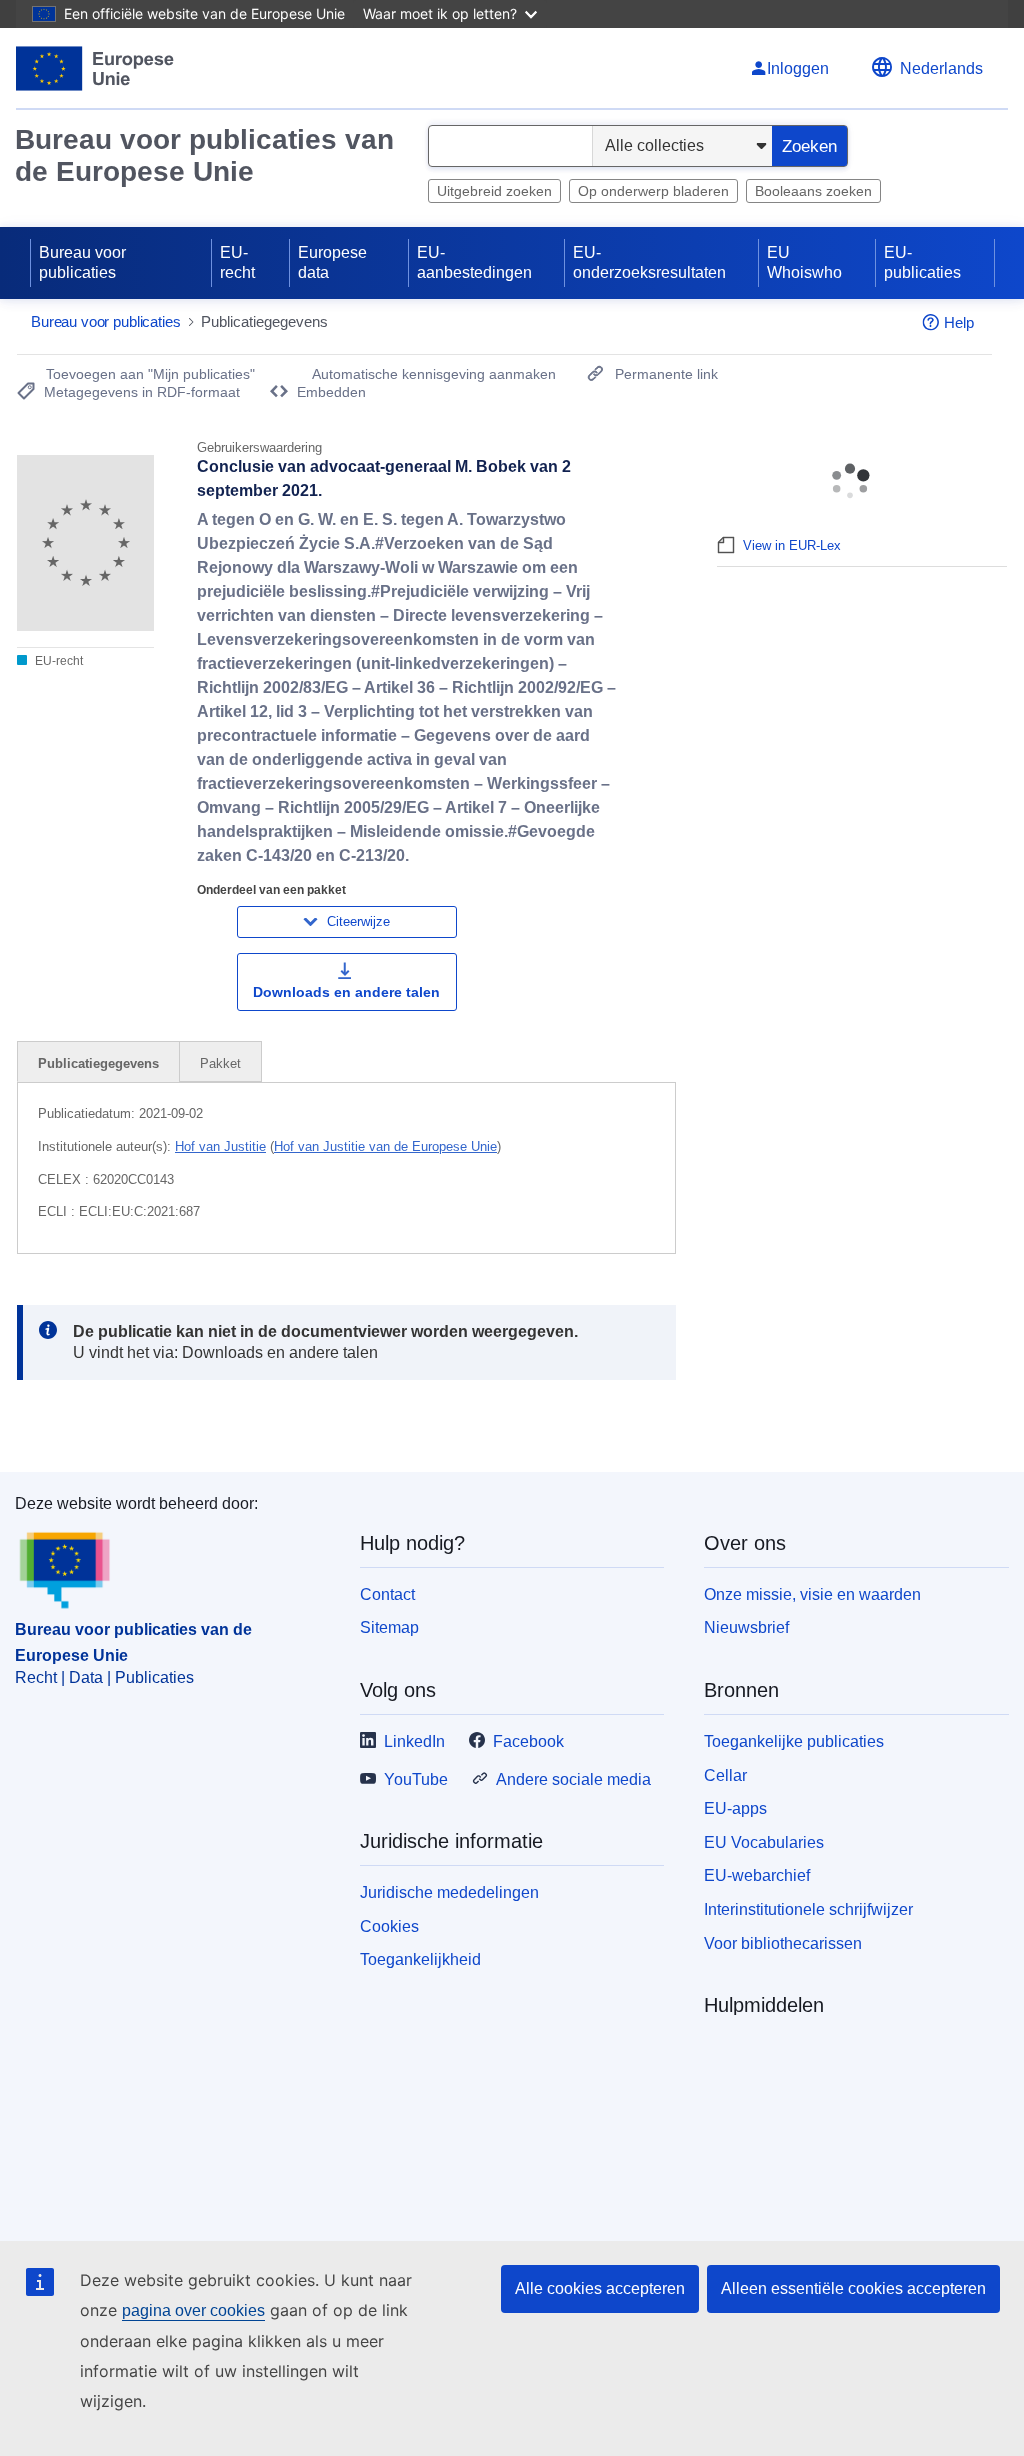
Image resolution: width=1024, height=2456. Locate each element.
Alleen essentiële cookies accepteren (853, 2288)
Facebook (528, 1741)
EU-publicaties (922, 262)
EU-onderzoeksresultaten (649, 262)
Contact (387, 1594)
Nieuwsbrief (746, 1627)
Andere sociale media (573, 1779)
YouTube (416, 1779)
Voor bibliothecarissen (783, 1943)
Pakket (220, 1063)
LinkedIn (414, 1741)
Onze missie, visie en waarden (812, 1594)
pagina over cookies (193, 2310)
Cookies (389, 1926)
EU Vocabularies (764, 1842)
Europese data (332, 262)
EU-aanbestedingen (474, 262)
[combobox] (510, 146)
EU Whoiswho (804, 262)
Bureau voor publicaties (82, 262)
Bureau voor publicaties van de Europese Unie (204, 155)
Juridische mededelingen (449, 1892)
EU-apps (735, 1808)
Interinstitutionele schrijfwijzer (808, 1909)
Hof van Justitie (220, 1146)
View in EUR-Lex (792, 545)
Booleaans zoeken (813, 191)
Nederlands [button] (941, 68)
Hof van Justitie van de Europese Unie (385, 1146)
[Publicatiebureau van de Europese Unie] (95, 68)
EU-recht (237, 262)
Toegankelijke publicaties (794, 1741)
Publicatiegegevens (98, 1063)
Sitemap (389, 1627)
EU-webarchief (757, 1875)
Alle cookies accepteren (600, 2288)
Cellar (725, 1775)
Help (959, 322)
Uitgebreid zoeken (494, 191)
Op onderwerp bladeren (653, 191)
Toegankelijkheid (420, 1959)
